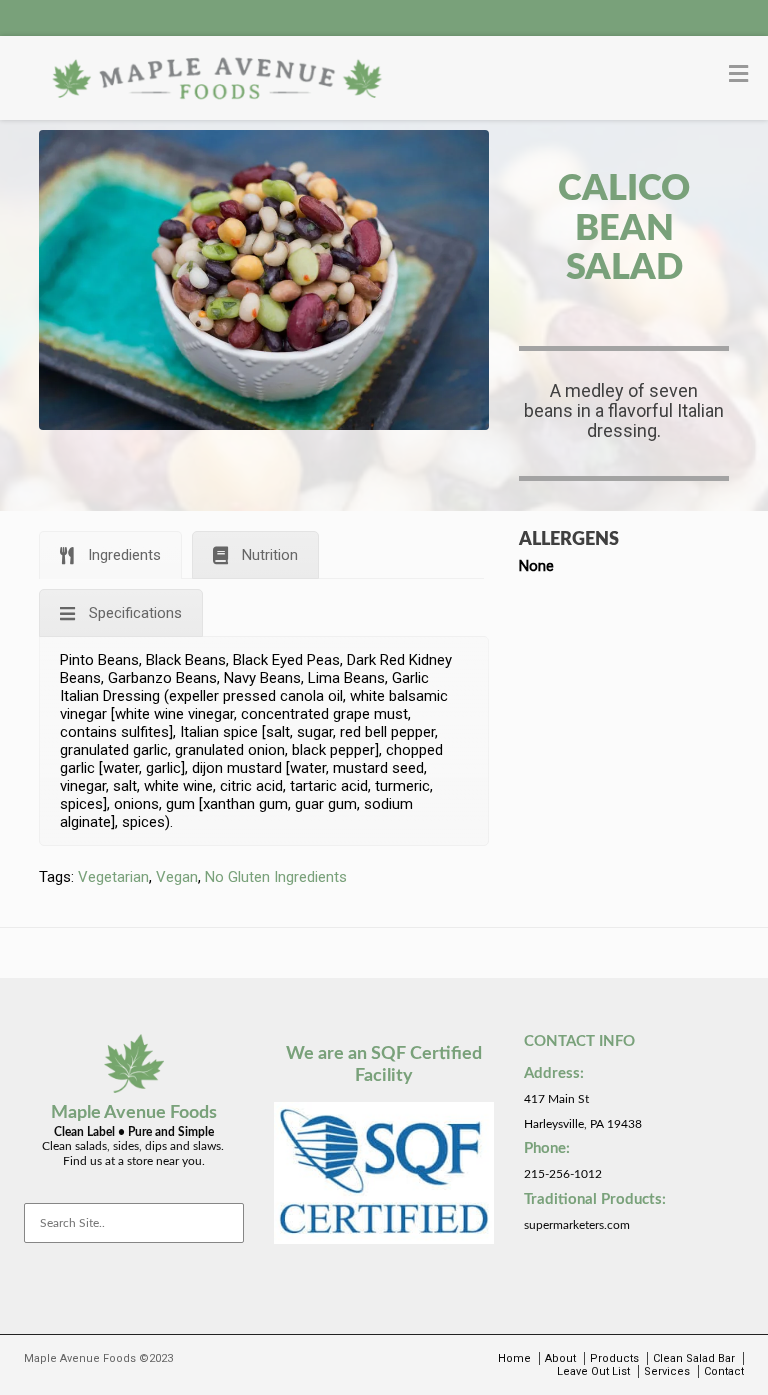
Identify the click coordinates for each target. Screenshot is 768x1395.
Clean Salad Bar (694, 1358)
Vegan (177, 877)
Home (514, 1358)
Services (667, 1371)
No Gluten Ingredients (276, 877)
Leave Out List (593, 1371)
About (560, 1358)
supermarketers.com (577, 1225)
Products (614, 1358)
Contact (724, 1371)
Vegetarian (113, 877)
